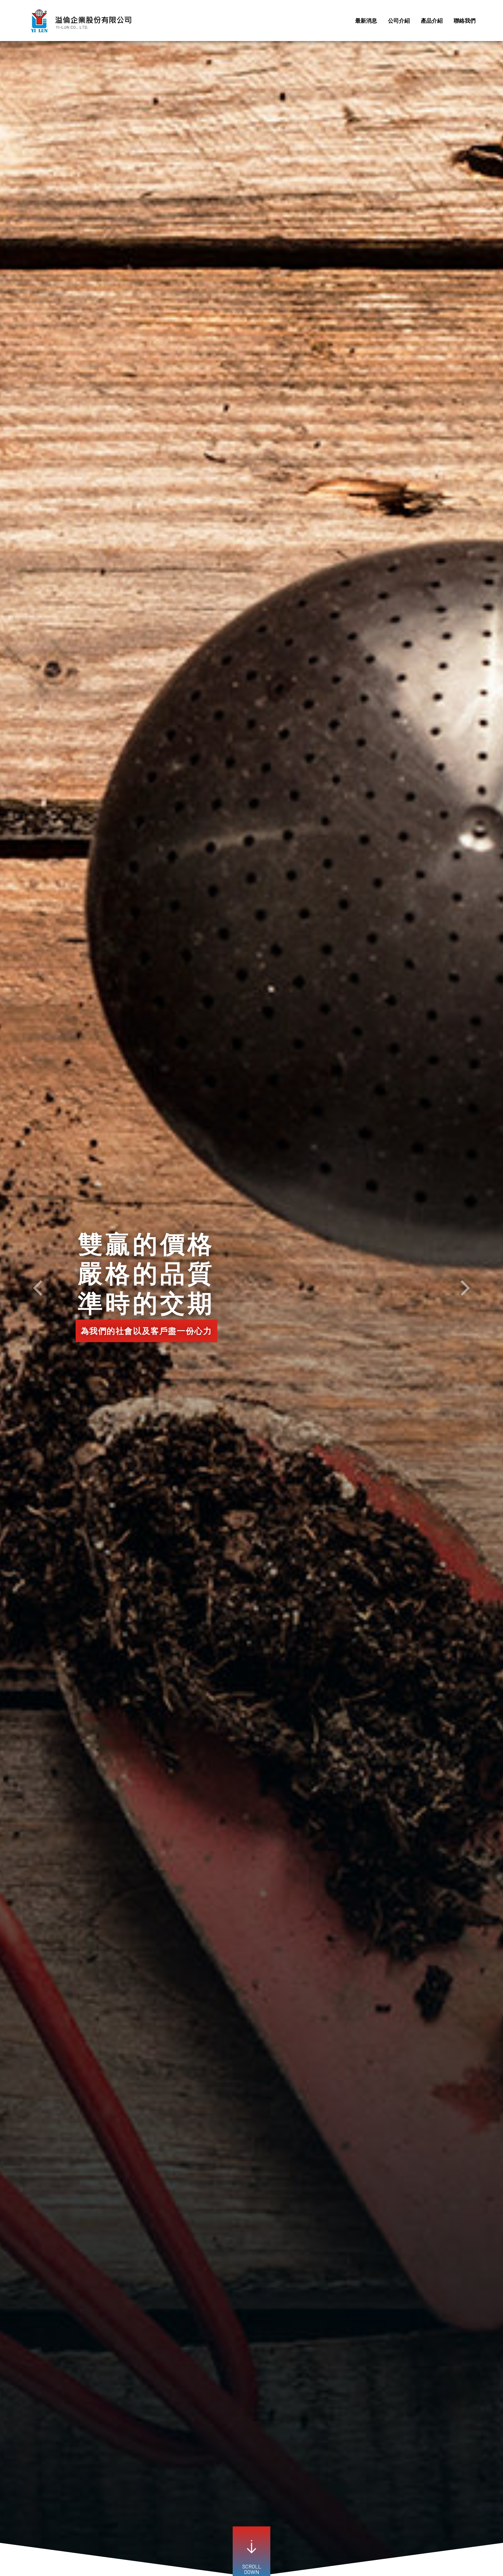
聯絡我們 (465, 20)
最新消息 (366, 20)
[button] (38, 1288)
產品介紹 (432, 20)
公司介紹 (399, 20)
